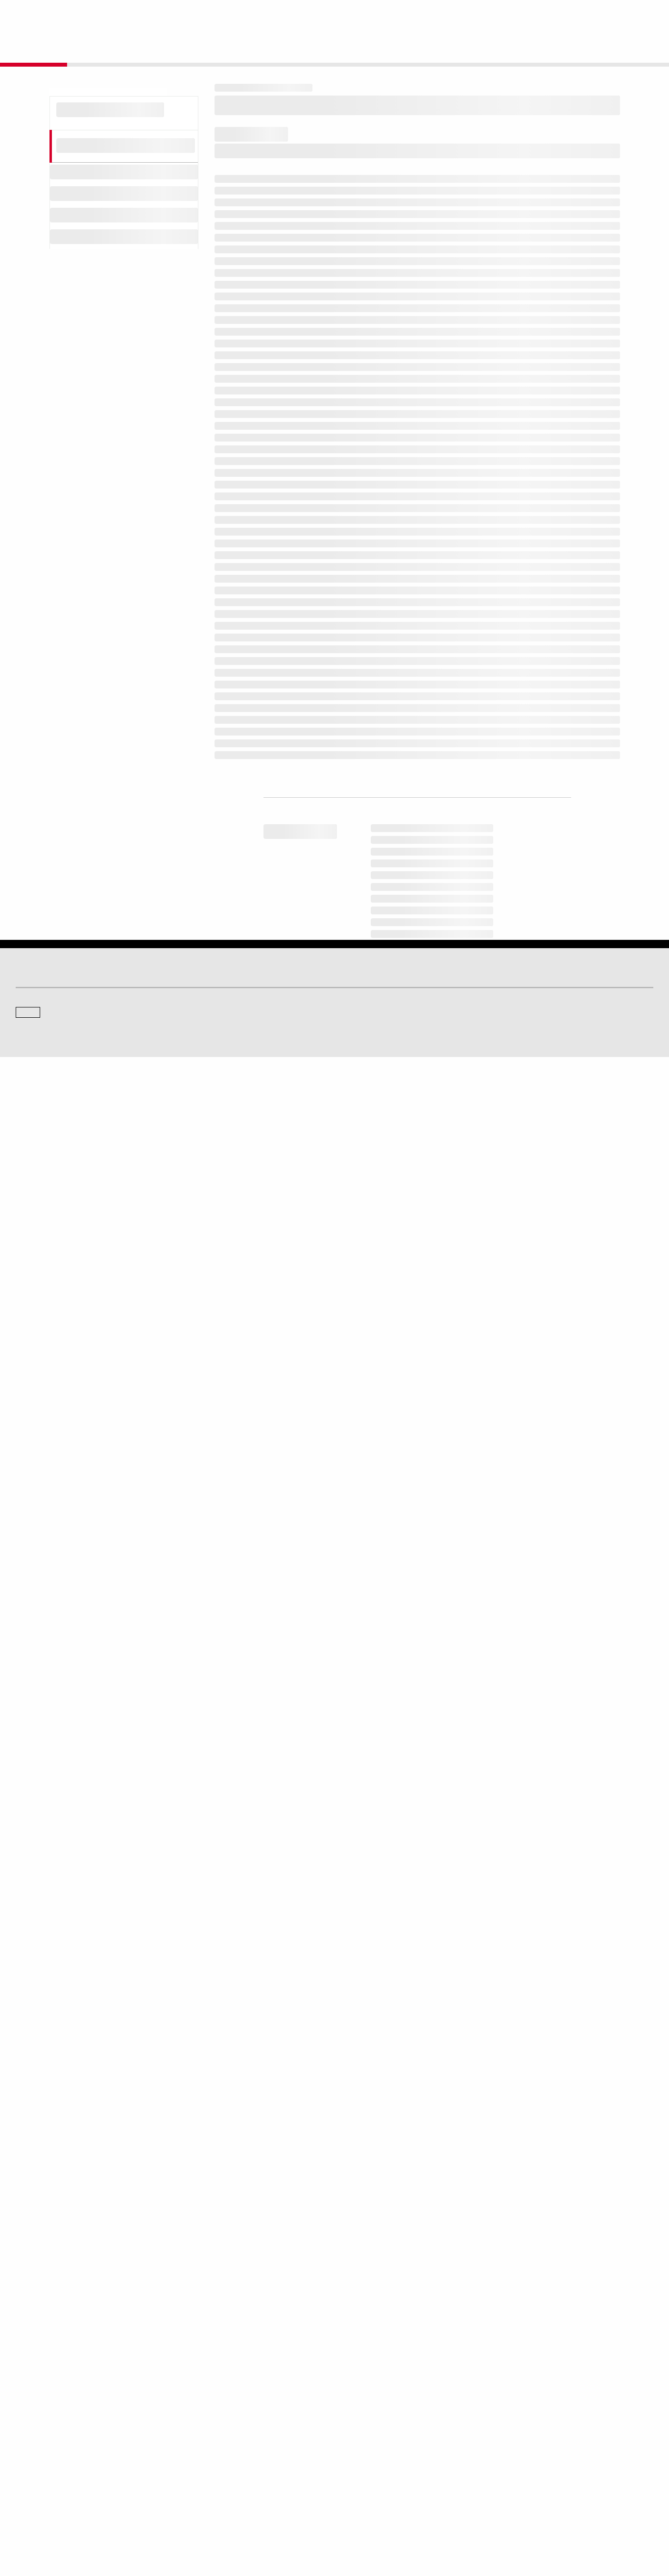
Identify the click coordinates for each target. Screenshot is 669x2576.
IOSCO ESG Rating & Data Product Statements (568, 2479)
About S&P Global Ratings (51, 2373)
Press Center (33, 2479)
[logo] (42, 16)
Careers (517, 2438)
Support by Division (368, 2452)
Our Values (30, 2438)
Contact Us (521, 2373)
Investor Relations (203, 2438)
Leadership (521, 2466)
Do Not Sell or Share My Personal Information (536, 2522)
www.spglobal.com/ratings (488, 1983)
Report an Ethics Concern (377, 2466)
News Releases (200, 2452)
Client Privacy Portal (441, 2522)
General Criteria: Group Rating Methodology (326, 832)
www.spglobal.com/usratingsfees (280, 2025)
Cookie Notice (342, 2522)
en (555, 15)
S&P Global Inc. (50, 2401)
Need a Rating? (620, 47)
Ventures (27, 2466)
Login (641, 15)
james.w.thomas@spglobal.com (472, 2261)
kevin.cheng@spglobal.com (402, 2257)
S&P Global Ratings (59, 2336)
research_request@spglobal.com (375, 2106)
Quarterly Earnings (204, 2466)
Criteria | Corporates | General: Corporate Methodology (347, 1019)
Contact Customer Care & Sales (385, 2438)
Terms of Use (298, 2522)
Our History (31, 2452)
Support (596, 15)
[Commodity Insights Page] (341, 2295)
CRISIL (352, 2373)
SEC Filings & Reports (209, 2479)
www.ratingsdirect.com (260, 1997)
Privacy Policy (387, 2522)
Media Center (197, 2373)
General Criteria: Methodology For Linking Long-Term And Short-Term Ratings (394, 884)
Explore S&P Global (126, 15)
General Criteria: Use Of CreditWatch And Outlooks (340, 1124)
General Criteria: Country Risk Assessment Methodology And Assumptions (388, 1038)
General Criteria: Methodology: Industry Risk (327, 1071)
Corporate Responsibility (539, 2452)
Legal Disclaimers (249, 2522)
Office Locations (364, 2479)
